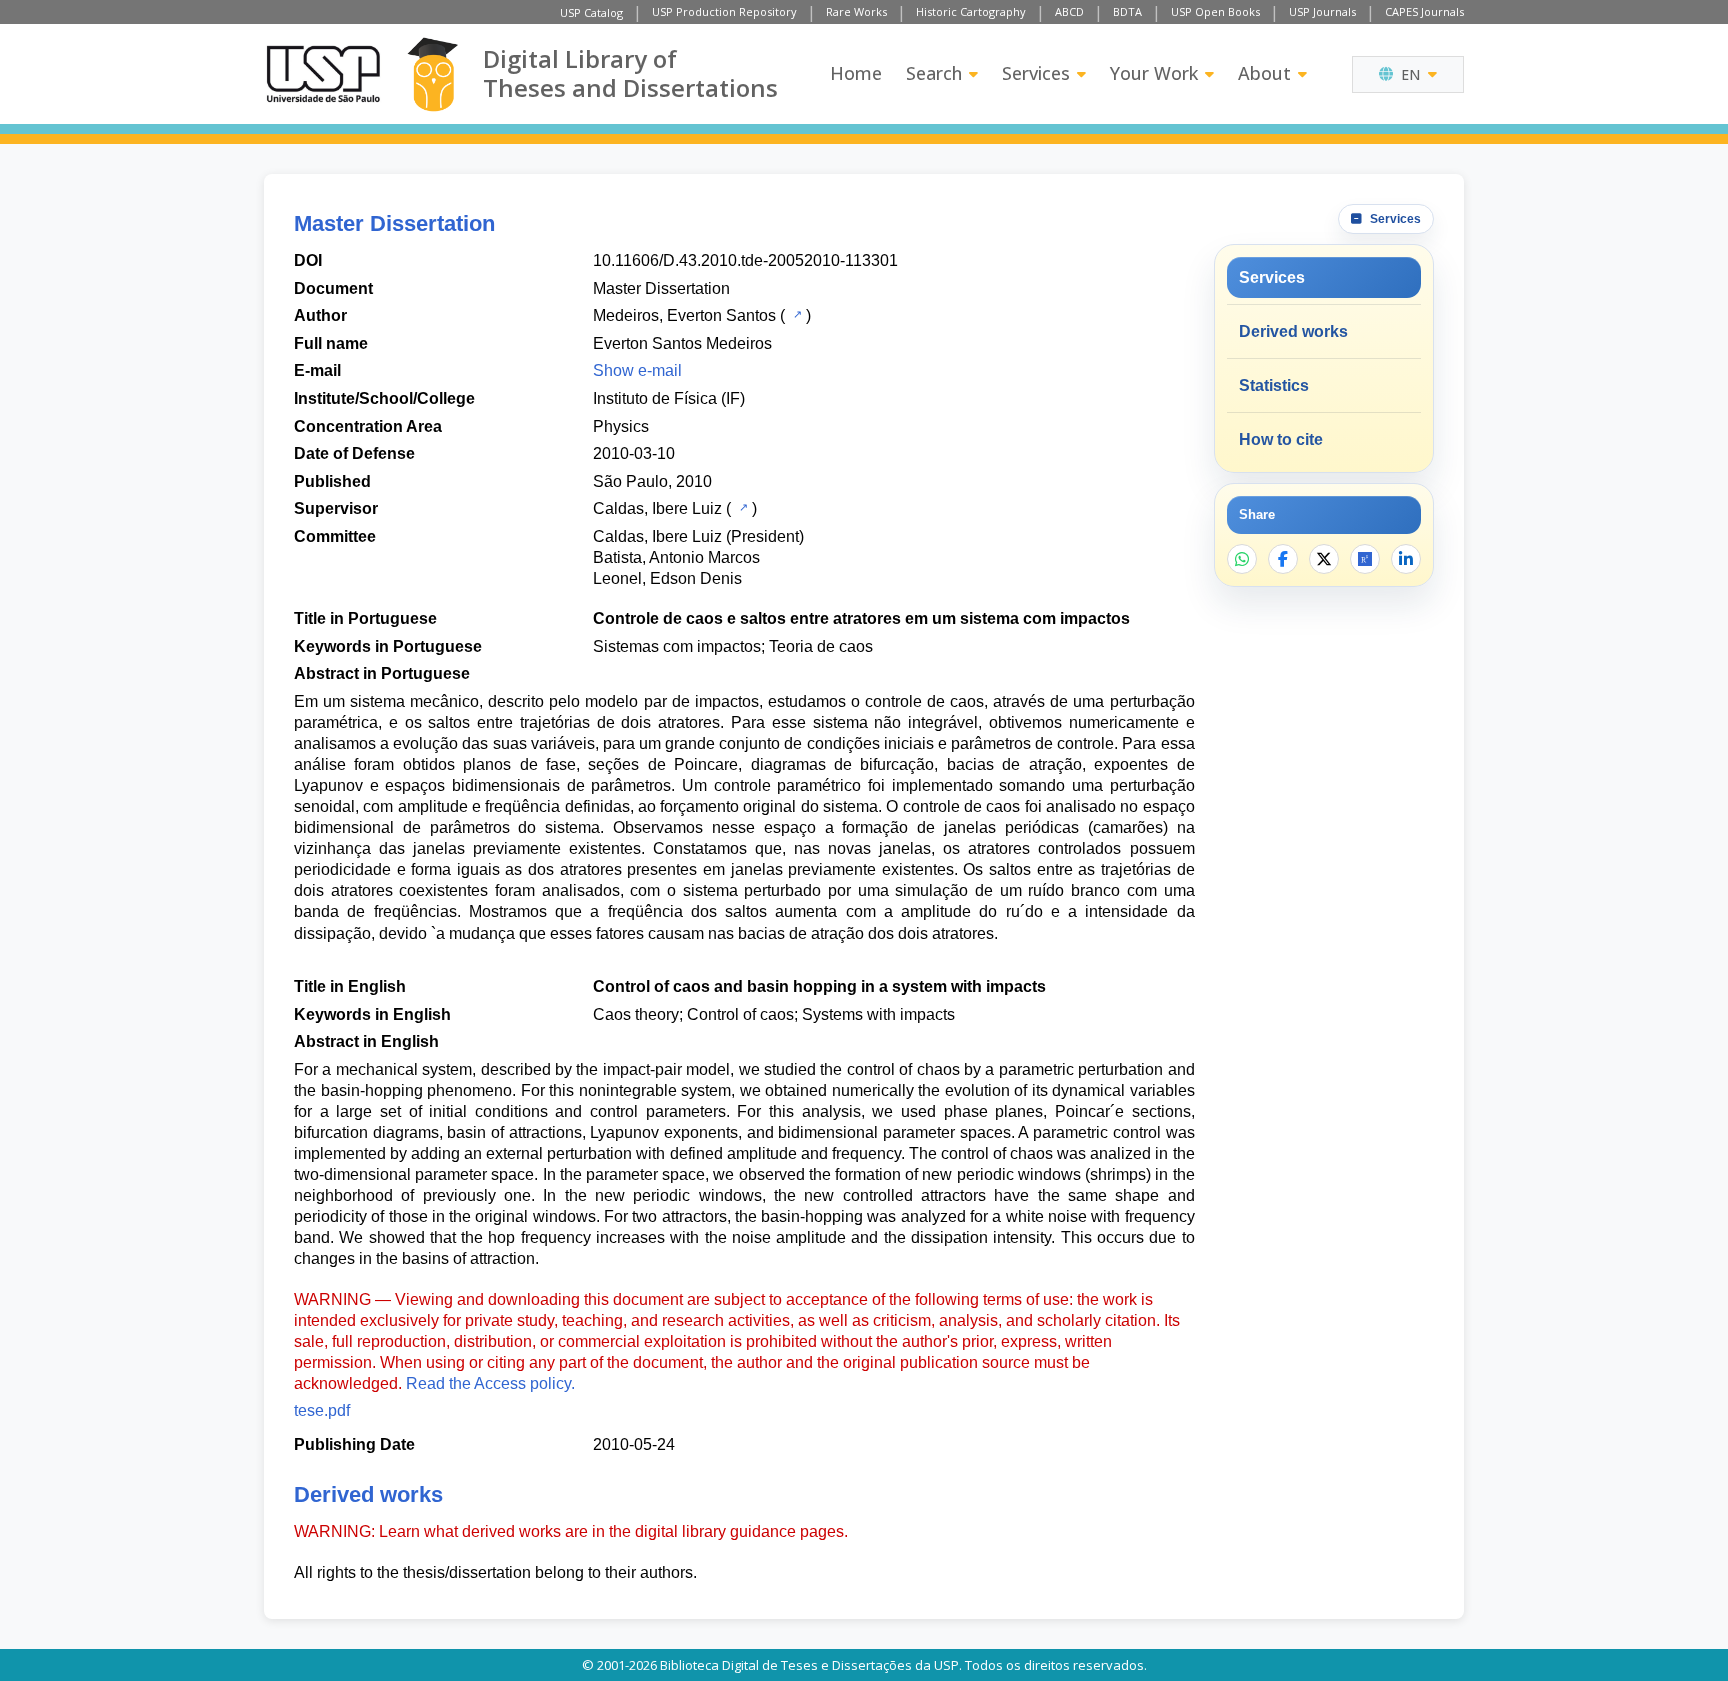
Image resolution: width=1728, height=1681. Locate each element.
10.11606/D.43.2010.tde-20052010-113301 (745, 260)
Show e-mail (637, 370)
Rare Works (856, 11)
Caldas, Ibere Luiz (657, 508)
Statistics (1274, 385)
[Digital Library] (432, 74)
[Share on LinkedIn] (1406, 559)
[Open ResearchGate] (1365, 559)
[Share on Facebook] (1283, 559)
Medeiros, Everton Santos (684, 315)
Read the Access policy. (490, 1383)
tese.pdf (322, 1410)
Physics (621, 426)
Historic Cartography (971, 11)
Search (934, 73)
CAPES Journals (1424, 11)
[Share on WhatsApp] (1242, 559)
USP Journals (1322, 11)
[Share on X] (1324, 559)
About (1264, 73)
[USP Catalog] (795, 314)
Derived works (1293, 331)
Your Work (1154, 73)
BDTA (1127, 11)
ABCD (1069, 11)
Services (1036, 73)
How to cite (1281, 439)
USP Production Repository (724, 11)
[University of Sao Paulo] (323, 74)
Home (856, 73)
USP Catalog (591, 12)
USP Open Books (1215, 11)
